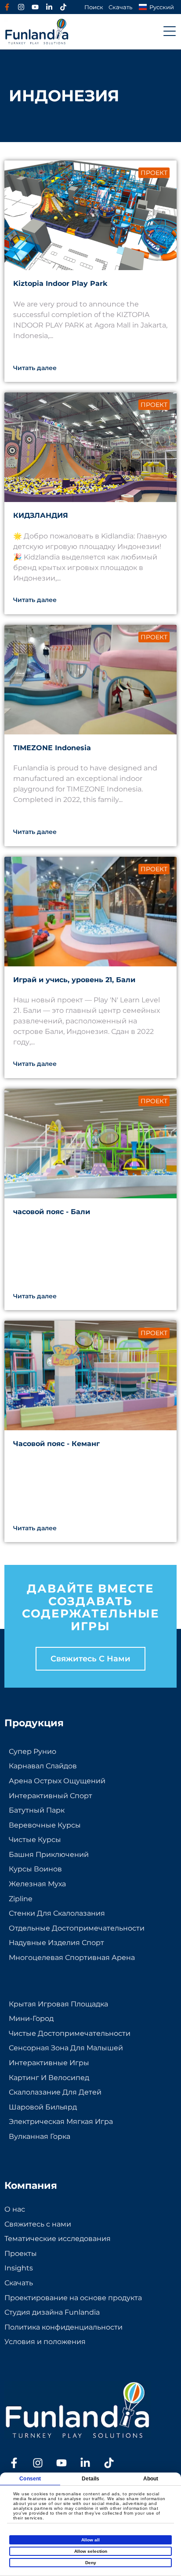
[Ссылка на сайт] (49, 7)
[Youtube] (35, 7)
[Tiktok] (63, 7)
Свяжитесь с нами (90, 1659)
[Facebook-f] (7, 7)
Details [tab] (91, 2479)
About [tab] (151, 2479)
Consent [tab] (30, 2479)
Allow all (90, 2540)
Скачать (120, 7)
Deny (91, 2563)
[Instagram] (21, 7)
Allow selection (91, 2551)
